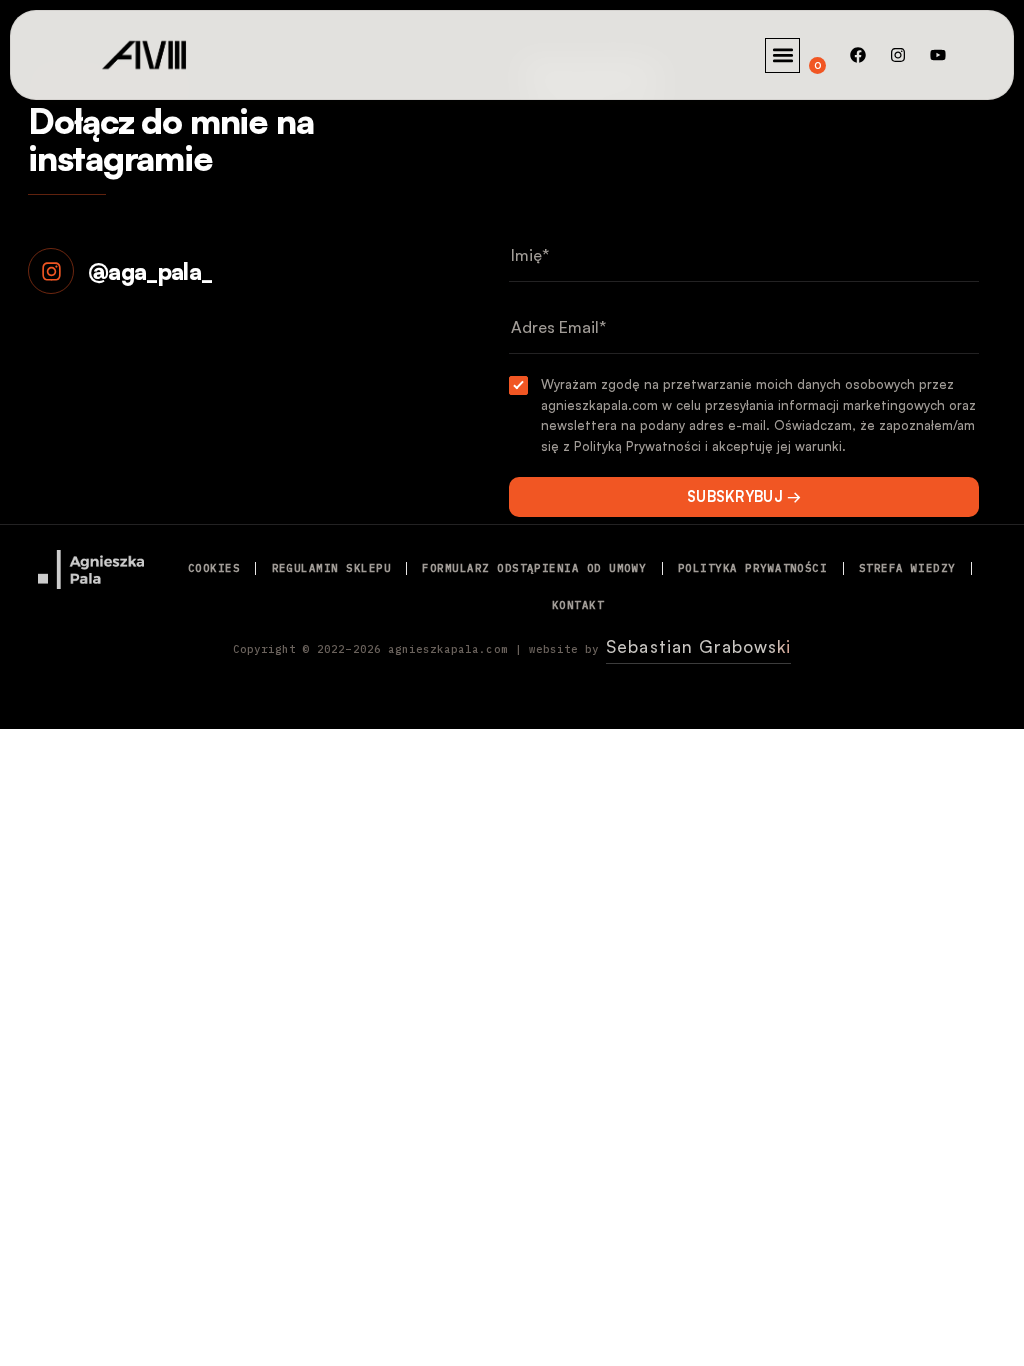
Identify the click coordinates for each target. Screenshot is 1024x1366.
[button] (782, 55)
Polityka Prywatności (752, 568)
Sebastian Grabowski (698, 646)
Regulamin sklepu (332, 568)
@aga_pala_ (150, 271)
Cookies (214, 568)
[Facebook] (858, 55)
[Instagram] (898, 55)
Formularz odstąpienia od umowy (534, 568)
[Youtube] (938, 55)
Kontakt (578, 605)
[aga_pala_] (51, 271)
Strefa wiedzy (907, 568)
